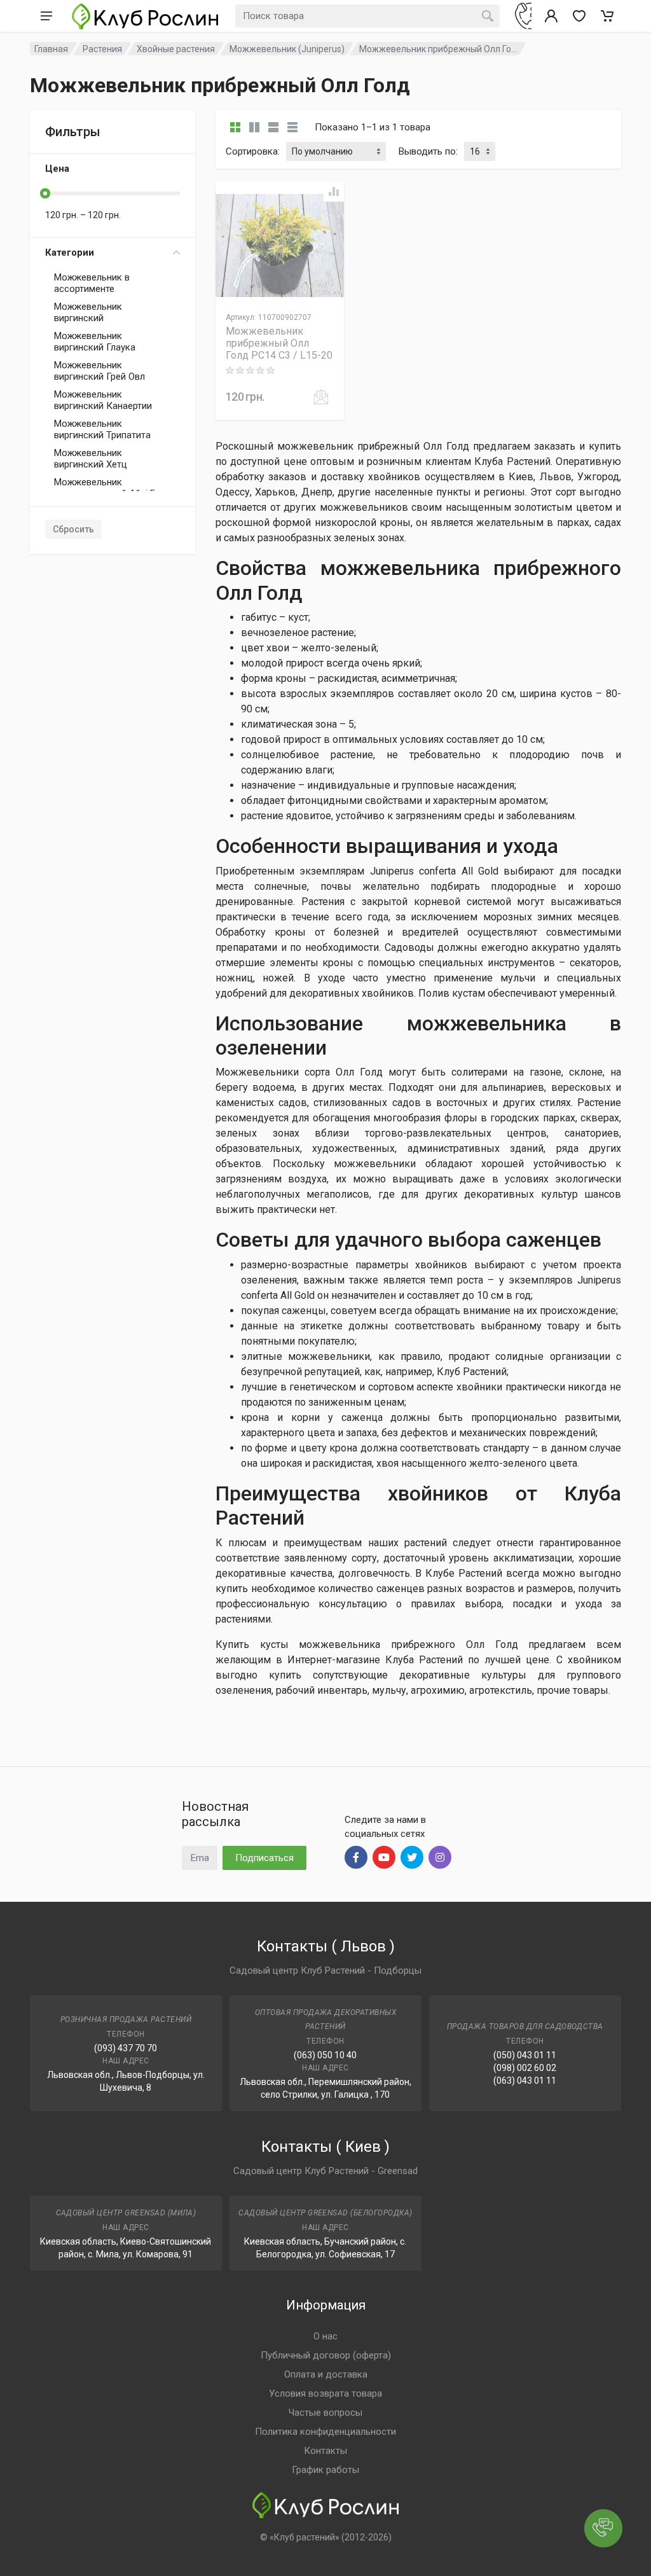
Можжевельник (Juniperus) (287, 49)
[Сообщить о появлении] (321, 397)
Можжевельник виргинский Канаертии (103, 400)
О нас (325, 2336)
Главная (51, 49)
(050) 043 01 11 (525, 2055)
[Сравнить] (334, 191)
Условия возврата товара (325, 2393)
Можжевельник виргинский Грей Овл (99, 371)
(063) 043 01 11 (525, 2081)
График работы (325, 2470)
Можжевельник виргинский (88, 312)
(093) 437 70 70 (126, 2048)
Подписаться (264, 1858)
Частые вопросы (325, 2413)
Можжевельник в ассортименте (92, 283)
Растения (102, 49)
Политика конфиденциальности (325, 2432)
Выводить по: (428, 151)
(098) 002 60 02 (525, 2068)
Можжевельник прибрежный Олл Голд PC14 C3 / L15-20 (279, 343)
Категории (70, 253)
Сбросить (73, 529)
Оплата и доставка (326, 2374)
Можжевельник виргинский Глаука (95, 342)
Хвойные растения (176, 49)
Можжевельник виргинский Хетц (91, 459)
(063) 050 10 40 (325, 2055)
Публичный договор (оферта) (326, 2355)
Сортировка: (253, 151)
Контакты (325, 2451)
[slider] (45, 193)
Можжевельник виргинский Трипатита (102, 429)
